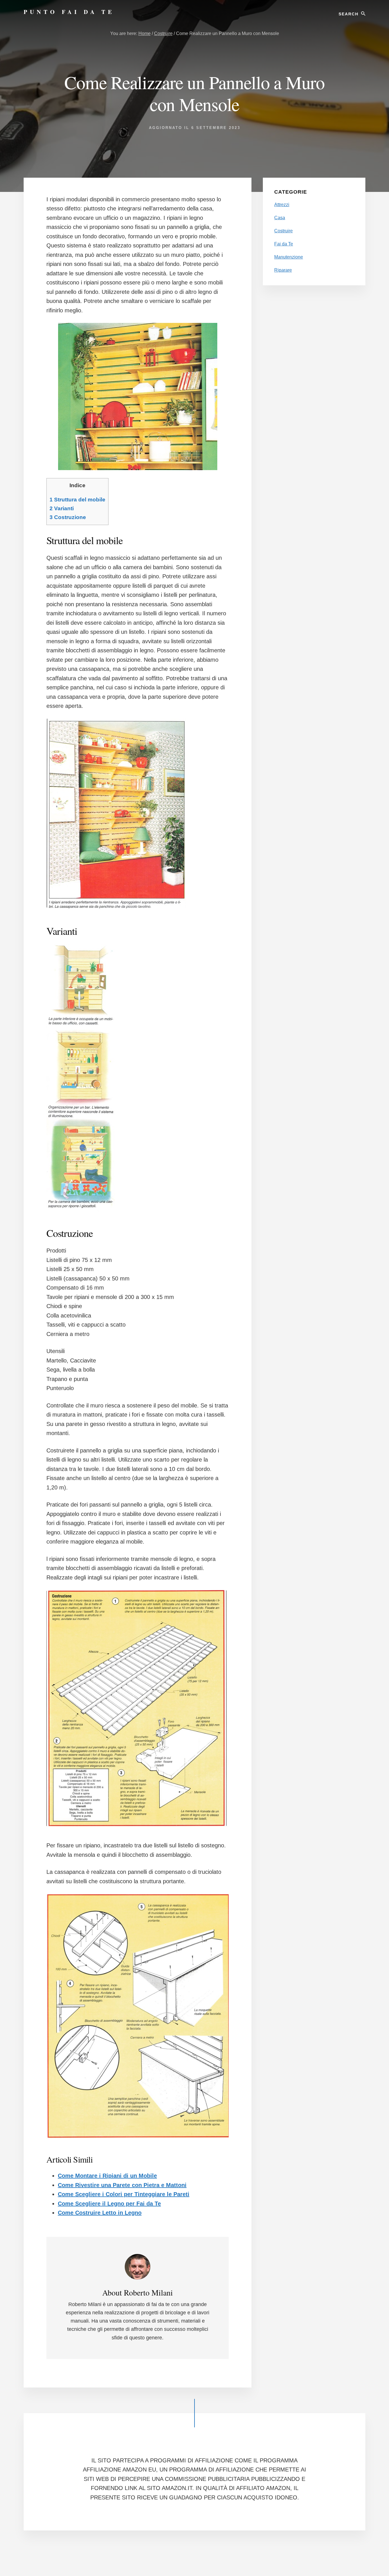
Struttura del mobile (77, 500)
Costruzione (68, 517)
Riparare (283, 270)
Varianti (62, 508)
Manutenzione (289, 257)
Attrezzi (282, 205)
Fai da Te (284, 244)
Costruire (283, 231)
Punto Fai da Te (69, 12)
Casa (280, 218)
